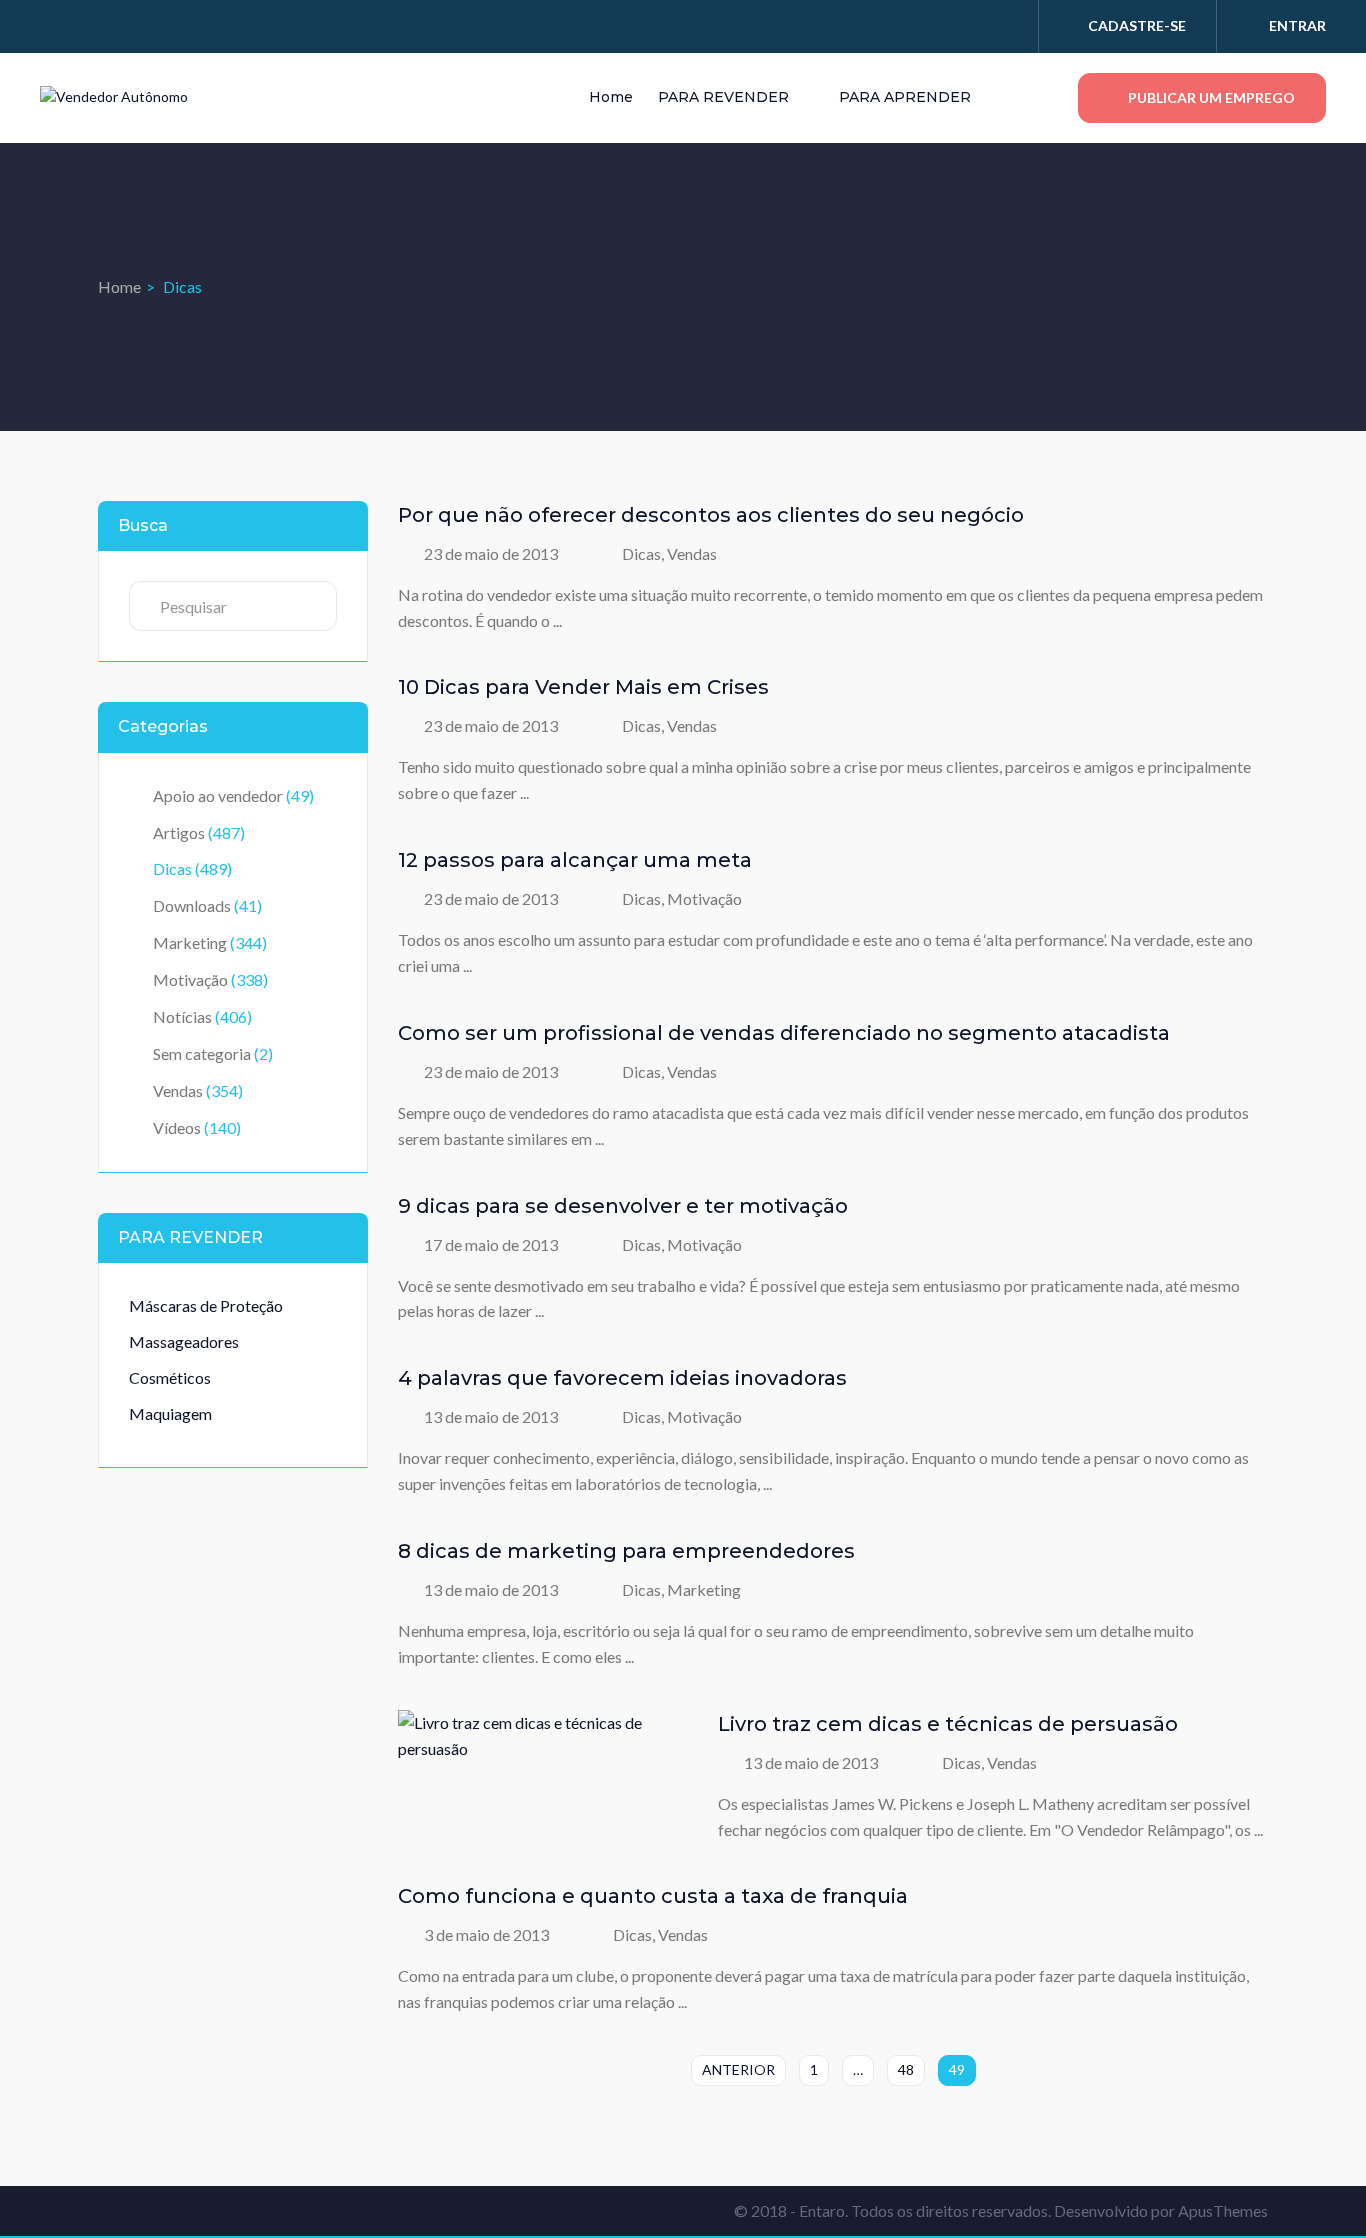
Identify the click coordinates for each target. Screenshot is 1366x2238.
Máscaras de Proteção (206, 1305)
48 (906, 2069)
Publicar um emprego (1210, 97)
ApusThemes (1223, 2210)
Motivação (190, 979)
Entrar (1297, 25)
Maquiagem (170, 1413)
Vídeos (177, 1127)
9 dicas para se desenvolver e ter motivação (623, 1206)
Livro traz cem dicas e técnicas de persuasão (948, 1724)
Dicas (172, 868)
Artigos (179, 832)
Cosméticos (170, 1377)
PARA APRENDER (907, 97)
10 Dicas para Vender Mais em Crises (583, 687)
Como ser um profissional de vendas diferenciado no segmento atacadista (784, 1033)
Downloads (192, 905)
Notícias (182, 1016)
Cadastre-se (1137, 25)
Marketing (190, 942)
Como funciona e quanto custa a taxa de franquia (653, 1896)
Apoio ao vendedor (218, 795)
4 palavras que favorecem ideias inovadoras (622, 1378)
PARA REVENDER (725, 97)
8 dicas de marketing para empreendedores (626, 1551)
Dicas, (644, 553)
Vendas (178, 1090)
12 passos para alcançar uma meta (575, 860)
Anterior (738, 2069)
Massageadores (184, 1341)
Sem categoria (202, 1053)
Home (611, 97)
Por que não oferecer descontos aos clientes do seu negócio (711, 515)
